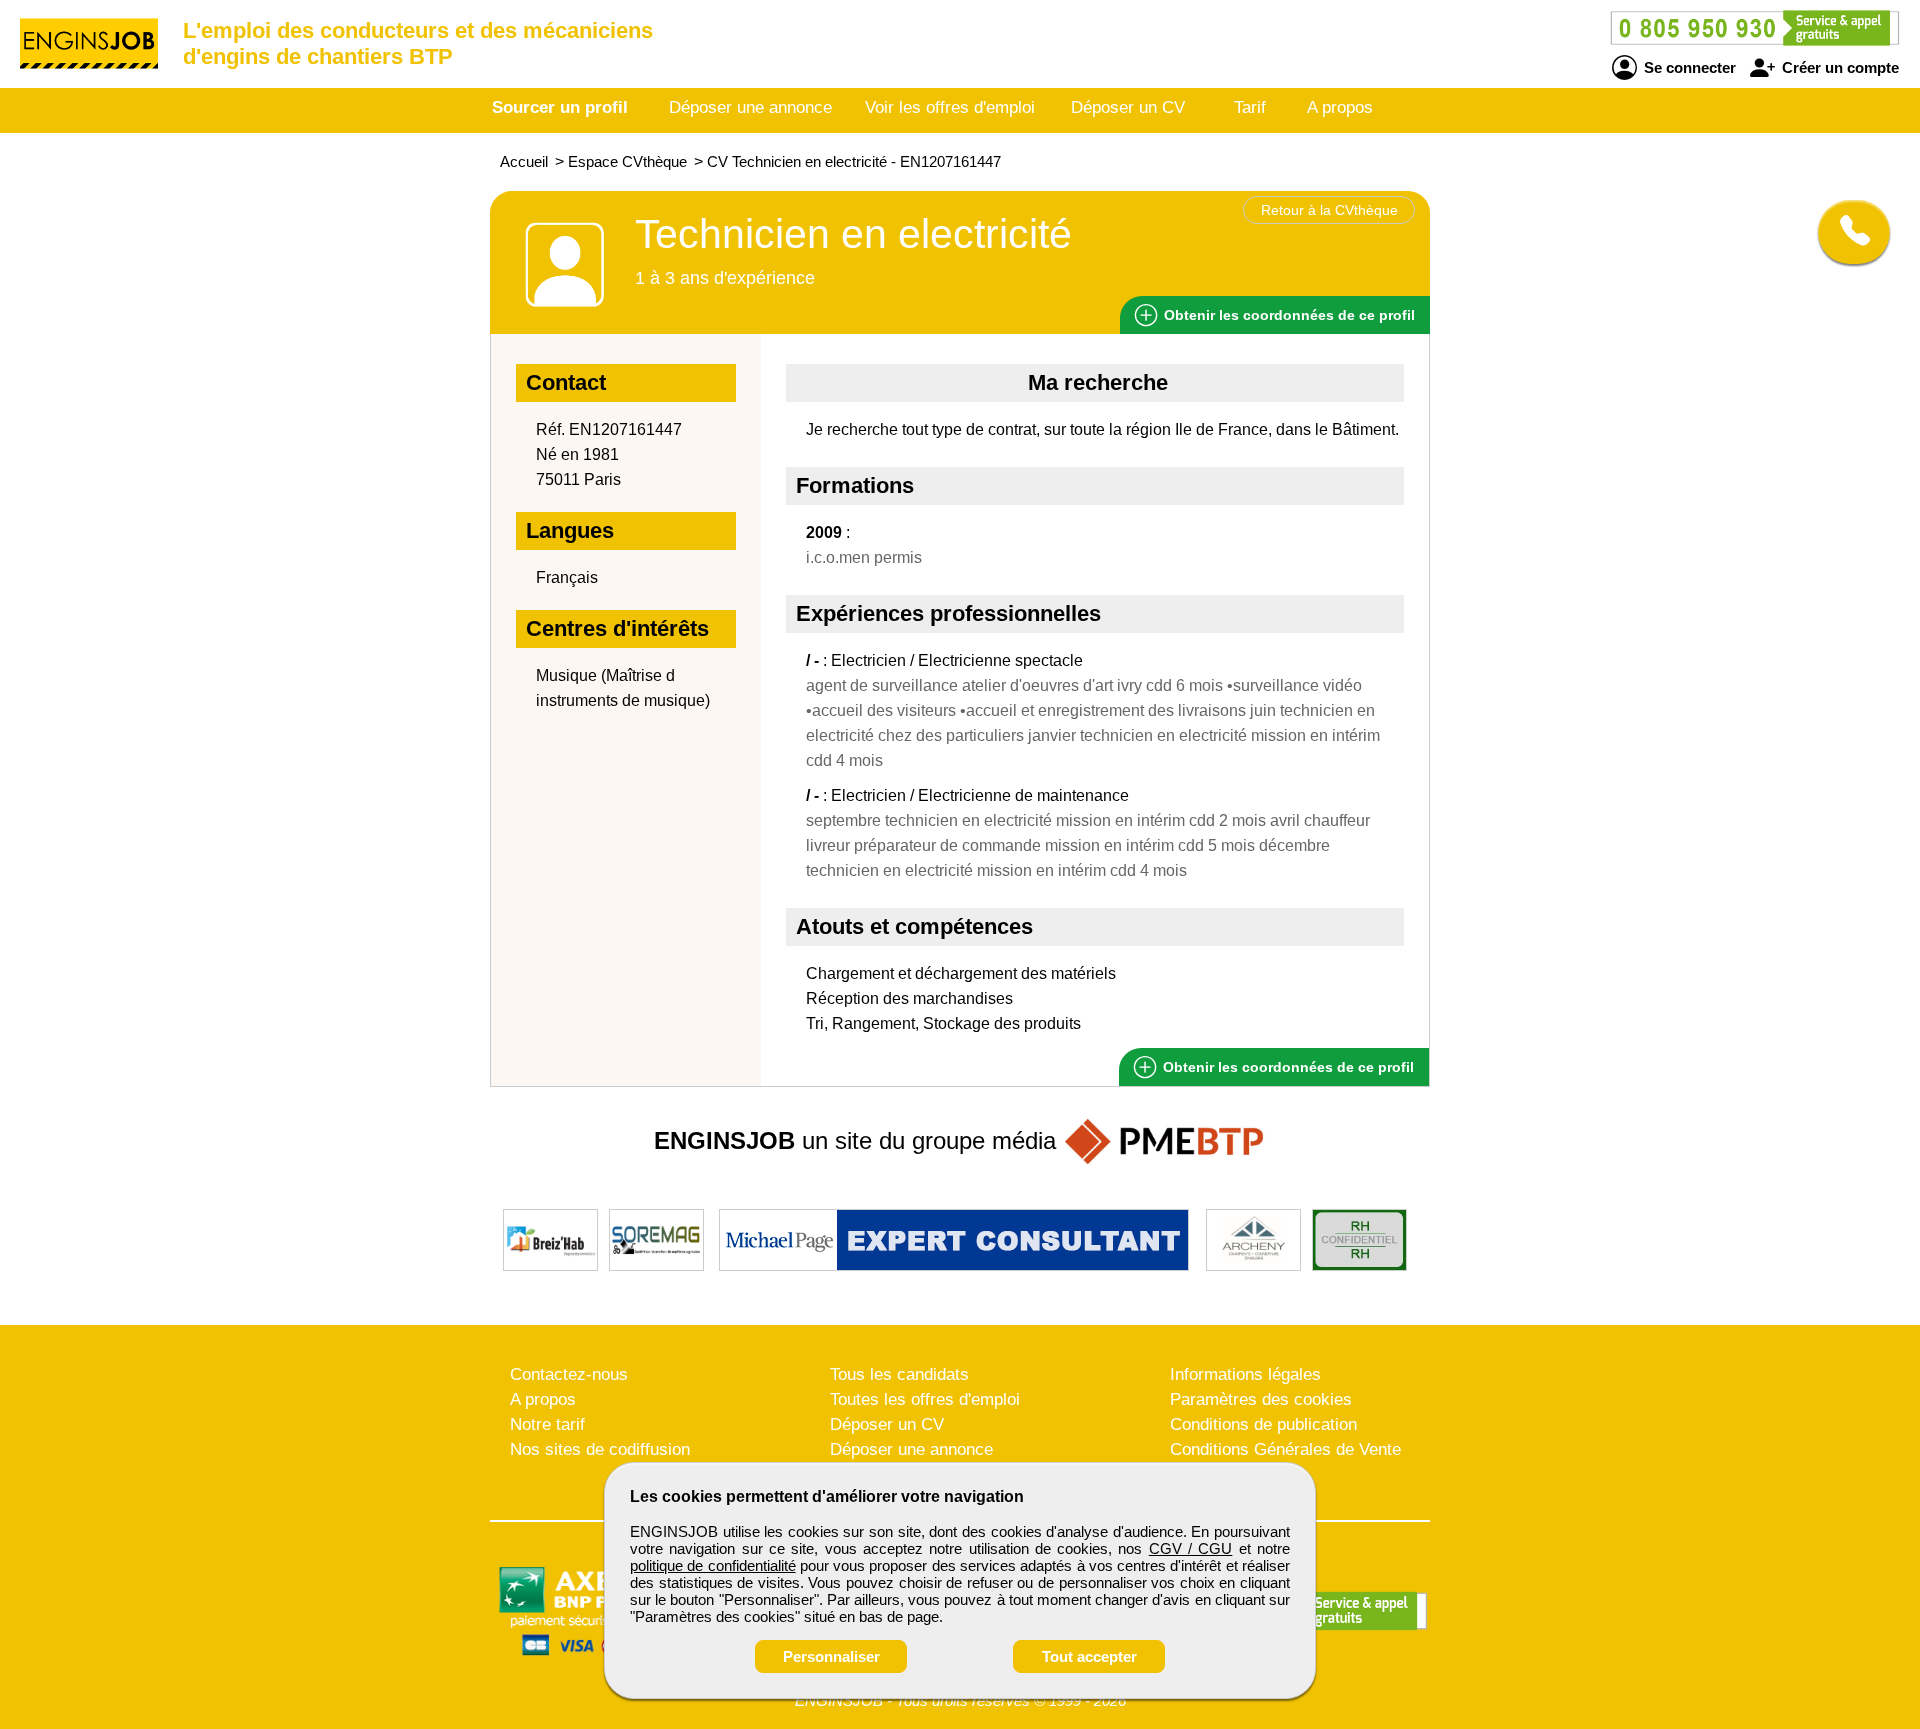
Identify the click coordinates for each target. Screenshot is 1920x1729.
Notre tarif (547, 1424)
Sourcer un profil (560, 107)
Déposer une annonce (750, 107)
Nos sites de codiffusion (600, 1449)
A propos (1340, 107)
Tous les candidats (899, 1374)
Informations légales (1245, 1374)
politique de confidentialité (713, 1565)
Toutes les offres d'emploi (925, 1399)
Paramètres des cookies (1261, 1399)
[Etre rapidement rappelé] (1846, 232)
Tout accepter (1089, 1656)
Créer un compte (1838, 67)
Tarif (1250, 107)
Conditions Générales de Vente (1285, 1449)
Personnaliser (831, 1656)
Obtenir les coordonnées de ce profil (1286, 1067)
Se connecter (1688, 67)
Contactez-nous (569, 1374)
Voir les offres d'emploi (950, 107)
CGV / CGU (1191, 1548)
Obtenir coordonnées (1287, 315)
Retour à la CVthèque (1329, 210)
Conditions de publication (1263, 1424)
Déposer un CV (1128, 107)
